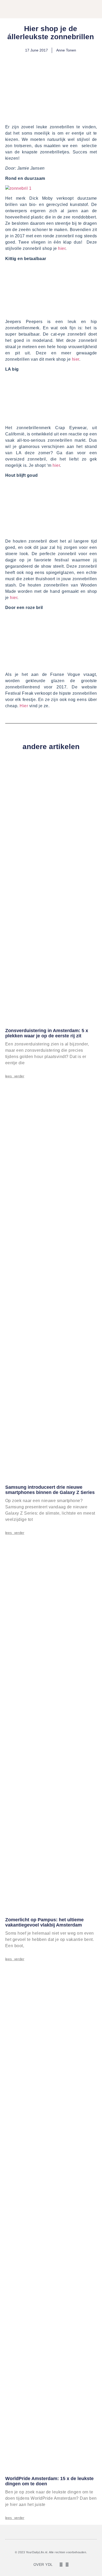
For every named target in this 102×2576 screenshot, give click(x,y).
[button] (77, 10)
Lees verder (15, 1076)
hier (62, 248)
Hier (24, 706)
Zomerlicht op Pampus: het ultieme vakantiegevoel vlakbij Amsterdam (44, 1922)
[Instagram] (67, 2565)
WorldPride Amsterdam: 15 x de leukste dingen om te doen (49, 2481)
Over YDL (43, 2565)
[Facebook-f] (61, 2565)
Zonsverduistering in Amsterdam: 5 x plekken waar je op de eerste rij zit (47, 1033)
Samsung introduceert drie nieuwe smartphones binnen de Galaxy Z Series (50, 1490)
